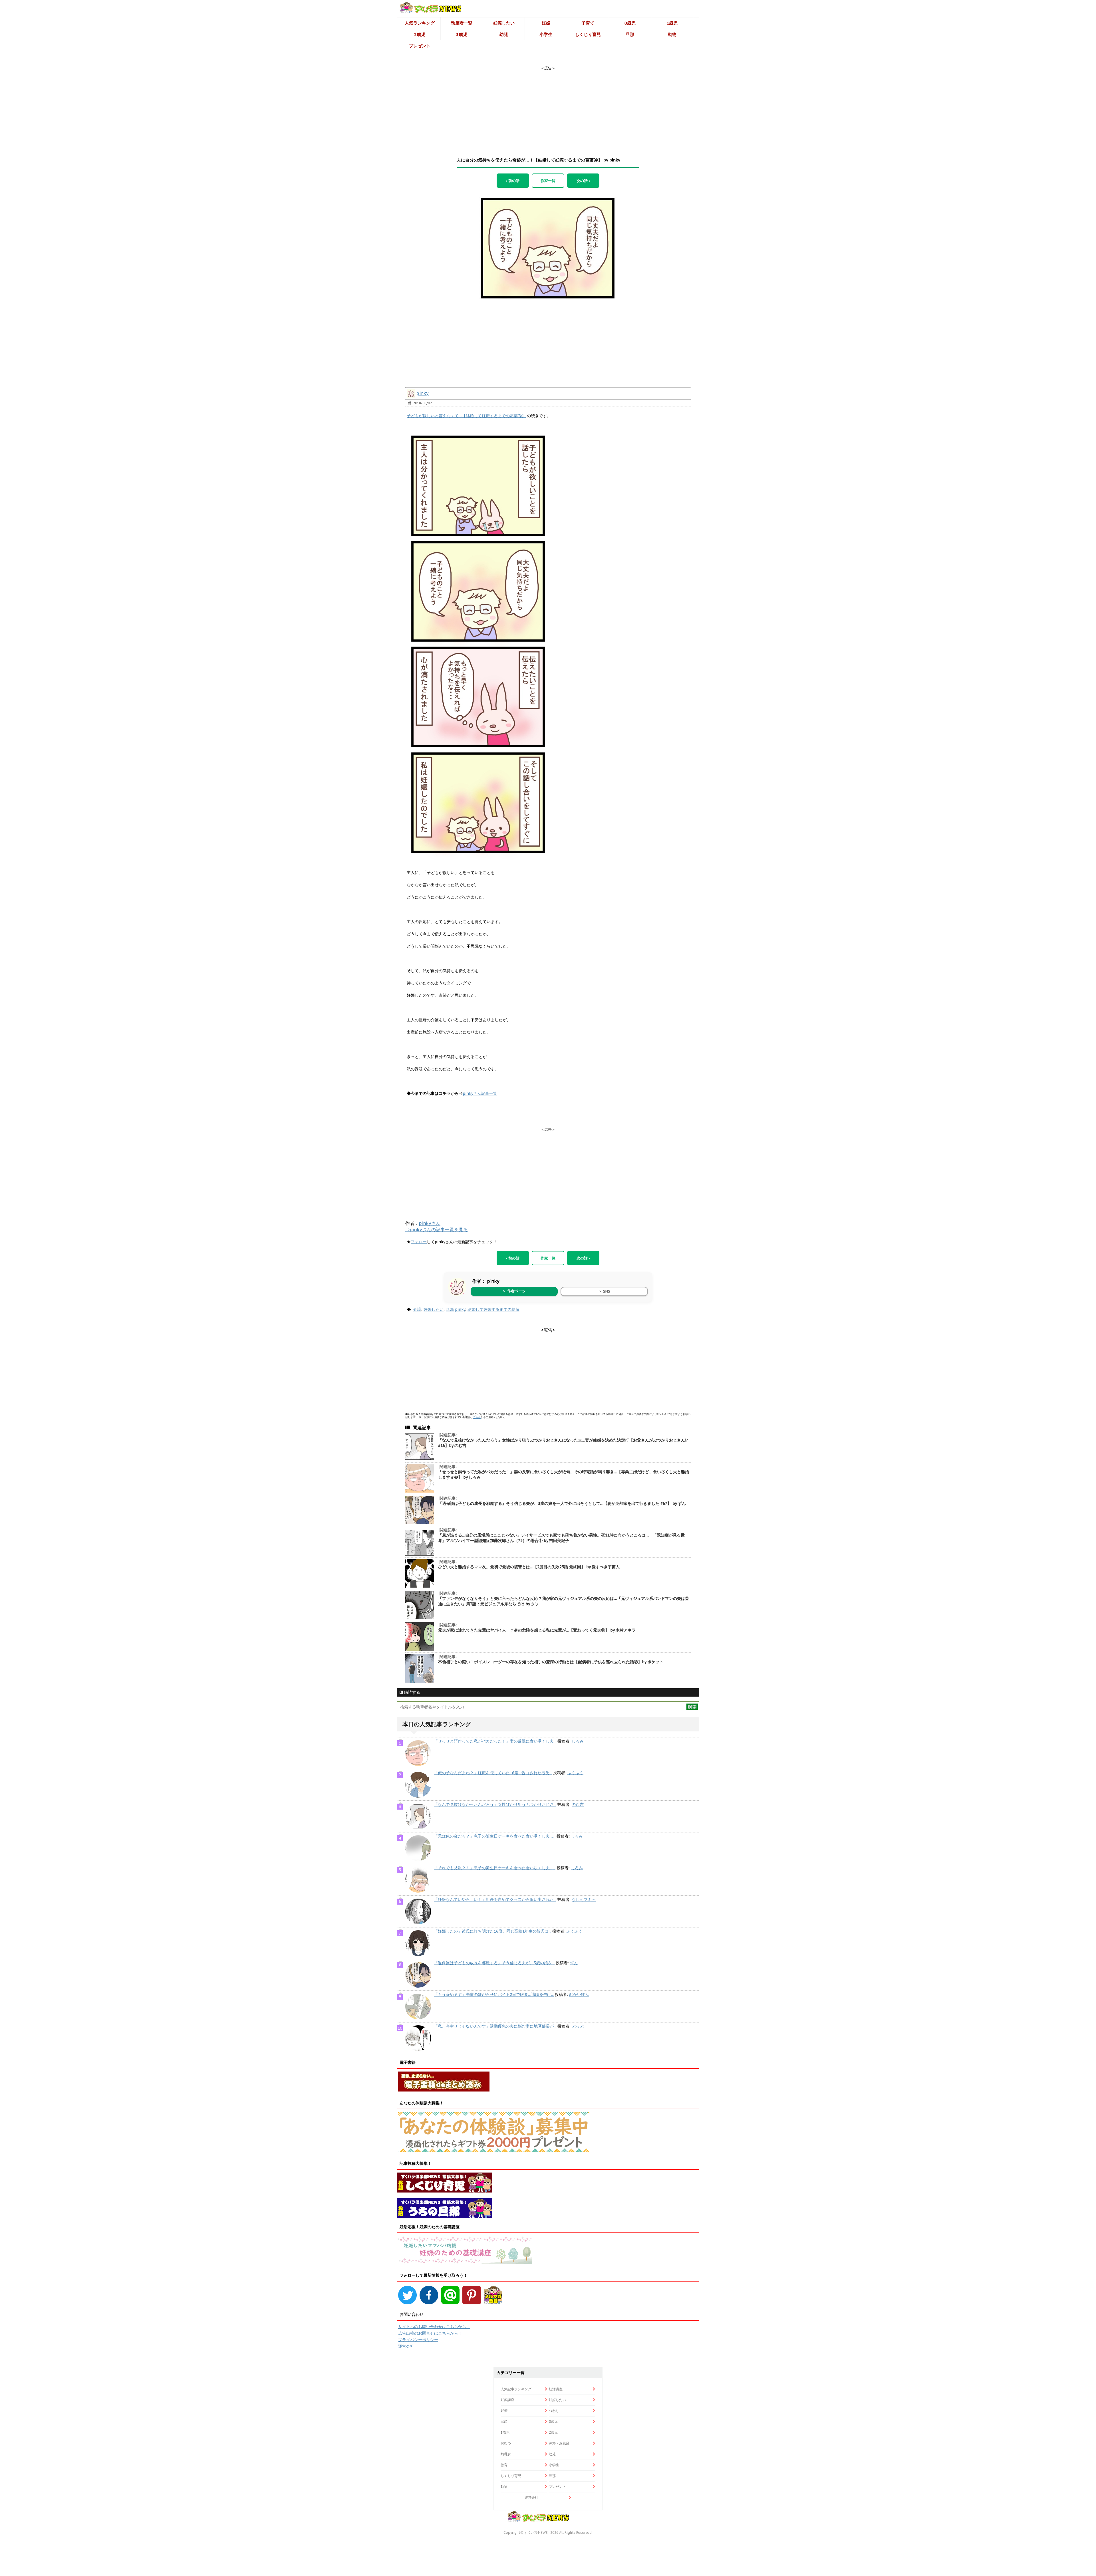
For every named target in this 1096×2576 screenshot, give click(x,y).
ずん (574, 1963)
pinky (423, 393)
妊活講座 (556, 2389)
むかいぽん (579, 1994)
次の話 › (583, 181)
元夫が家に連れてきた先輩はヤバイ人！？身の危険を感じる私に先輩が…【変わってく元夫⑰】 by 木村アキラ (537, 1630)
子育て (588, 23)
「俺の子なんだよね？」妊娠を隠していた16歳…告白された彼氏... (493, 1773)
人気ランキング (420, 23)
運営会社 (406, 2346)
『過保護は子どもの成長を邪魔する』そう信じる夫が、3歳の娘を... (494, 1963)
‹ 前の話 (513, 181)
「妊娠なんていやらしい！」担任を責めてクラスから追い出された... (495, 1899)
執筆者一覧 (462, 23)
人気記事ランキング (516, 2389)
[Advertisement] (548, 106)
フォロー (419, 1242)
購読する (412, 1692)
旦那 (630, 34)
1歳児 (672, 23)
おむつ (506, 2443)
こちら (477, 1417)
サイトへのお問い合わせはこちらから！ (434, 2327)
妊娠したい (504, 23)
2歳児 (420, 34)
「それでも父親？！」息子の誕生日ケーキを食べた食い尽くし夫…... (495, 1868)
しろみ (578, 1741)
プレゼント (420, 46)
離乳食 (506, 2454)
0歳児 (630, 23)
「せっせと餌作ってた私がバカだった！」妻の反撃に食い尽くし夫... (495, 1741)
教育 (504, 2465)
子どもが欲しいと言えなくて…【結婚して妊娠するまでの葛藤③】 (466, 416)
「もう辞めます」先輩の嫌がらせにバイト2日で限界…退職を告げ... (494, 1994)
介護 (417, 1309)
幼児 (504, 34)
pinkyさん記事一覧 (480, 1093)
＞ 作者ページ (514, 1291)
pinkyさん (430, 1223)
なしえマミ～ (584, 1899)
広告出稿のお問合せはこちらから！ (430, 2333)
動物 (672, 34)
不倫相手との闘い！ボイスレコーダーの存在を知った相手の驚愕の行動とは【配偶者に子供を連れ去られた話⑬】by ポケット (551, 1662)
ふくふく (575, 1773)
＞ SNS (604, 1291)
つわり (554, 2411)
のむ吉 (578, 1804)
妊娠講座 (507, 2400)
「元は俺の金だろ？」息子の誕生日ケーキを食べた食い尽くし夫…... (495, 1836)
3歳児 (462, 34)
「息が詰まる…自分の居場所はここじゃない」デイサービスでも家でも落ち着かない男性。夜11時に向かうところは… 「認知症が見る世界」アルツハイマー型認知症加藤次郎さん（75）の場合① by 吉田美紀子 (561, 1538)
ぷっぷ (578, 2026)
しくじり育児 (588, 34)
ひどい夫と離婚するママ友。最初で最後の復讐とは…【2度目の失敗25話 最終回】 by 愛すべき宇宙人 (529, 1567)
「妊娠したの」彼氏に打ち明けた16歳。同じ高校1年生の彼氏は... (492, 1931)
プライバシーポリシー (418, 2340)
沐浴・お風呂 (559, 2443)
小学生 (546, 34)
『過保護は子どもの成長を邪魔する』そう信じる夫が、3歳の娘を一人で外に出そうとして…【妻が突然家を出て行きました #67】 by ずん (562, 1503)
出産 (504, 2421)
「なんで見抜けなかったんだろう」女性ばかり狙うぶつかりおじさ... (495, 1804)
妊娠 (546, 23)
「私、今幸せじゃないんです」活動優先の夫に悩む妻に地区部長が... (495, 2026)
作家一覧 (548, 181)
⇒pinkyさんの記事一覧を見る (437, 1230)
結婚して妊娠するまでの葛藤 (493, 1309)
